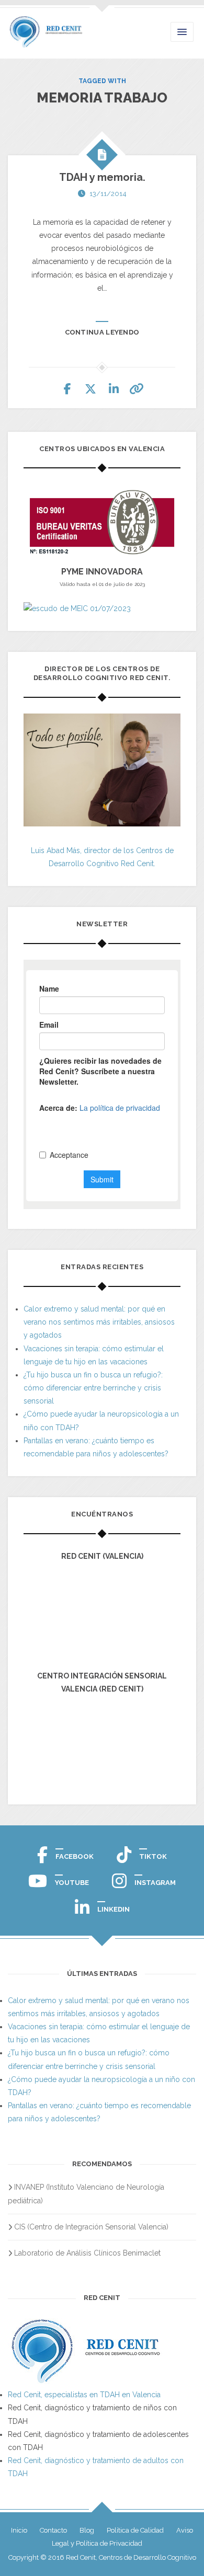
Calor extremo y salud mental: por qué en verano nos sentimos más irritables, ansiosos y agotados (99, 1322)
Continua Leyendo (102, 332)
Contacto (53, 2530)
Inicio (19, 2530)
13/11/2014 (108, 194)
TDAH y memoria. (102, 177)
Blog (87, 2530)
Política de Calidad (135, 2530)
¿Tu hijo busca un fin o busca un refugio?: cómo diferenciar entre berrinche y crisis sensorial (93, 1388)
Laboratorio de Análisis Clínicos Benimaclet (87, 2253)
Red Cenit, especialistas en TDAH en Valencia (84, 2395)
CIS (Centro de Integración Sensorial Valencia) (91, 2227)
